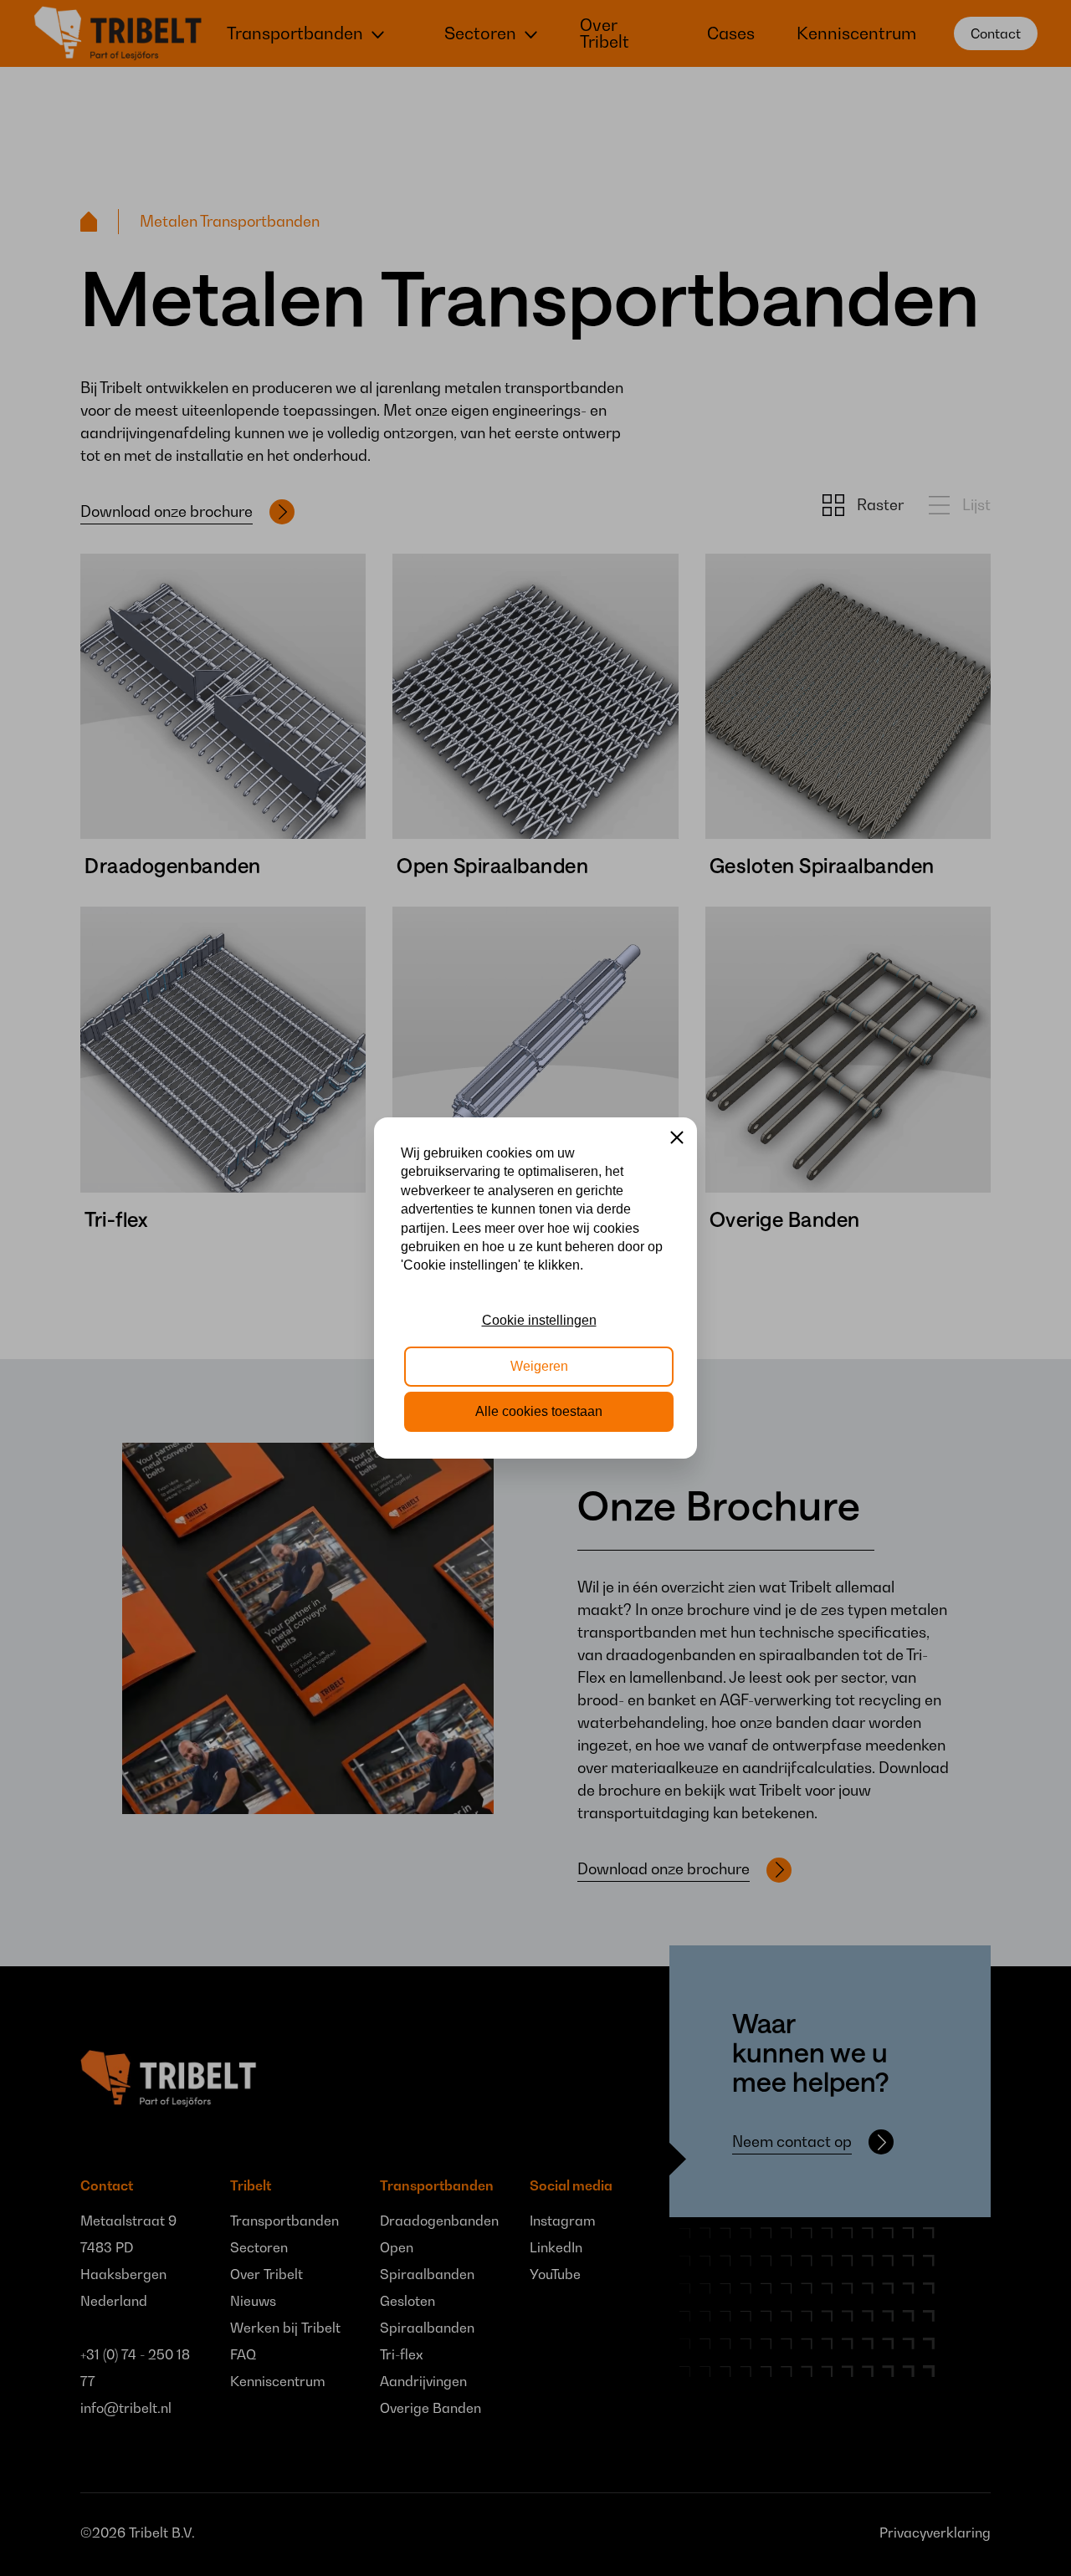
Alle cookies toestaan (539, 1411)
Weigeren (539, 1366)
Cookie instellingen (539, 1320)
